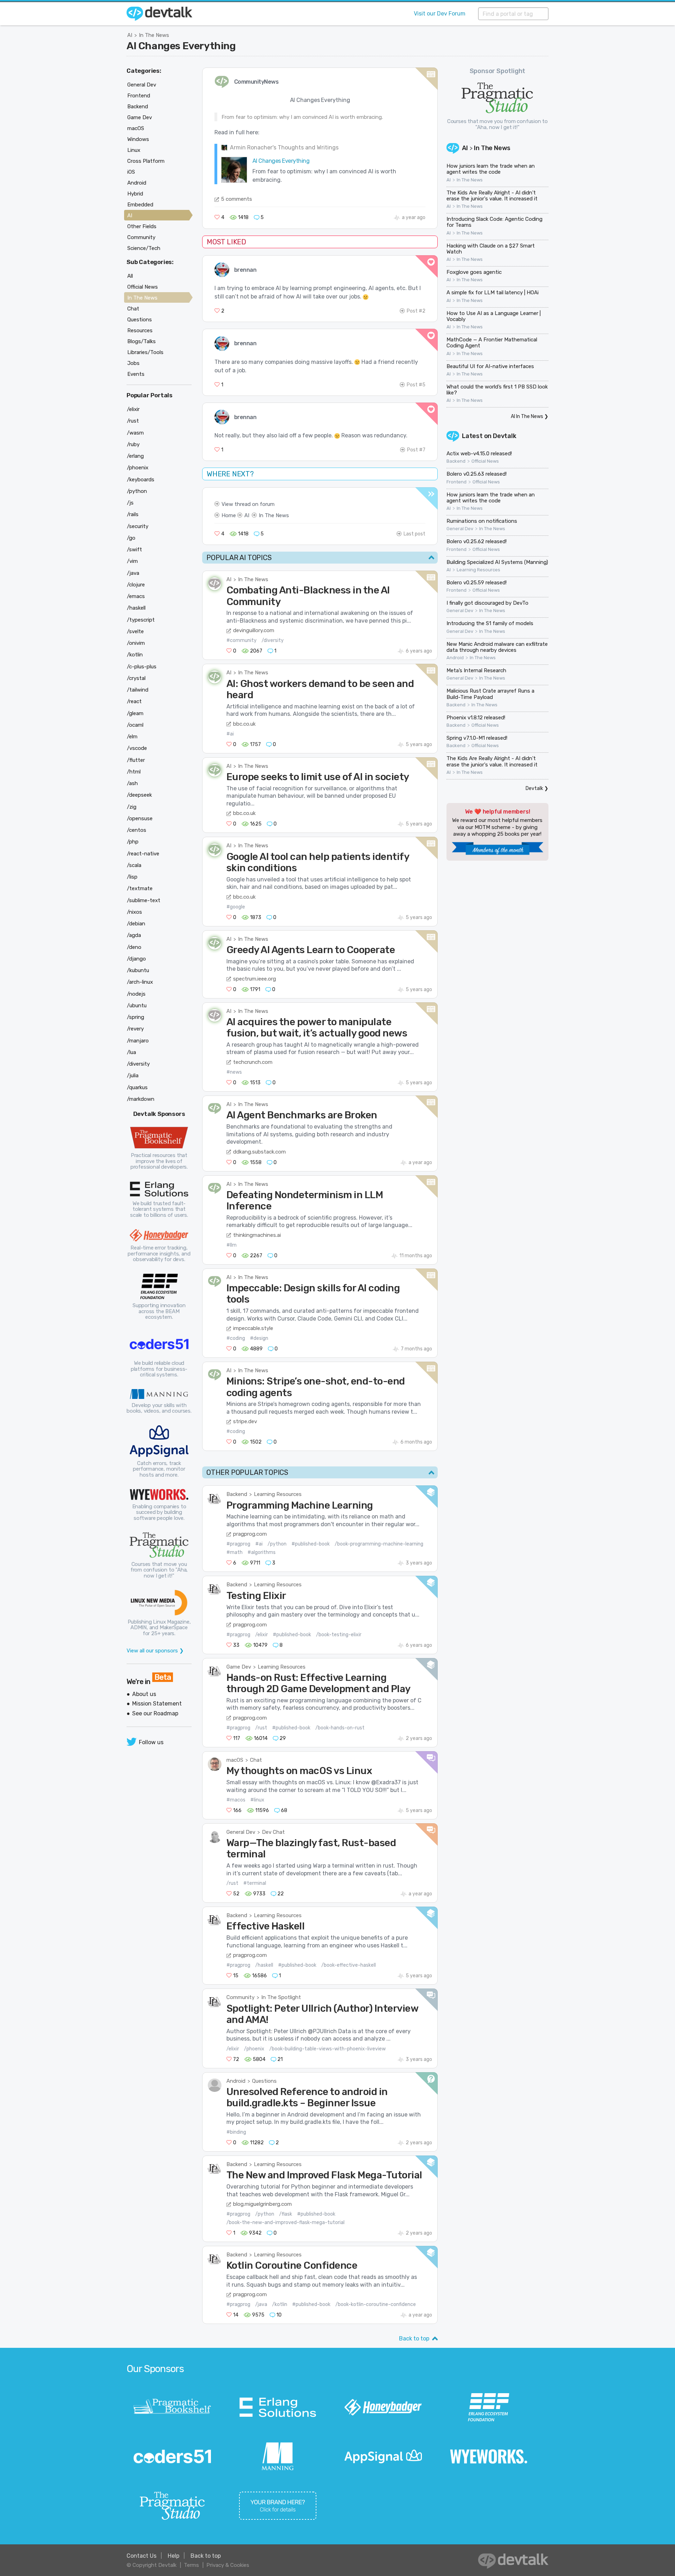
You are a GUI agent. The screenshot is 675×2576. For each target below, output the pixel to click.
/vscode (137, 748)
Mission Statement (157, 1704)
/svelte (135, 631)
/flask (286, 2214)
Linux (134, 150)
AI (130, 35)
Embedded (140, 205)
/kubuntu (138, 970)
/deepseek (139, 795)
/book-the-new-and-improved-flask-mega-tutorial (285, 2222)
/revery (135, 1029)
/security (138, 526)
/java (261, 2304)
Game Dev (239, 1667)
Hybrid (135, 194)
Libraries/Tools (145, 352)
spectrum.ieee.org (255, 979)
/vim (132, 561)
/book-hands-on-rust (340, 1728)
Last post (414, 534)
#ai (230, 734)
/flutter (136, 760)
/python (277, 1544)
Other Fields (142, 226)
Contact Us (142, 2556)
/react (134, 701)
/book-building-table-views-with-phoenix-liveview (327, 2049)
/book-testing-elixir (339, 1635)
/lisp (132, 877)
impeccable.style (253, 1328)
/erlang (135, 456)
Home (229, 515)
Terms (191, 2565)
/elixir (262, 1635)
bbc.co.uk (244, 724)
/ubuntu (137, 1006)
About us (144, 1694)
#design (259, 1338)
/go (131, 538)
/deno (134, 947)
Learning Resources (278, 1494)
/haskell (264, 1965)
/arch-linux (140, 982)
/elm (132, 737)
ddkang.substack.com (259, 1152)
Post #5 (416, 385)
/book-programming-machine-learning (379, 1544)
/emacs (136, 596)
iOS (131, 172)
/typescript (141, 620)
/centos (137, 830)
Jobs (133, 363)
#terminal (255, 1883)
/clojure (136, 585)
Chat (256, 1760)
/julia (133, 1075)
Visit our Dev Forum (440, 14)
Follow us (151, 1742)
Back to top (414, 2339)
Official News (485, 461)
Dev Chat (273, 1832)
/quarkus (137, 1087)
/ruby (133, 444)
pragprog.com (250, 1534)
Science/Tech (144, 248)
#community (242, 640)
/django (136, 959)
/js (130, 503)
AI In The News (527, 416)
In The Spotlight (281, 1997)
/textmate (140, 888)
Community (240, 1997)
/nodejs (136, 994)
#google (236, 907)
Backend (237, 1494)
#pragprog (238, 1544)
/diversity (273, 640)
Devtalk (505, 436)
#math (234, 1552)
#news (234, 1072)
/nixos (134, 912)
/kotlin (280, 2304)
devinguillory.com (254, 630)
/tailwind (138, 690)
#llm (232, 1245)
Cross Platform (146, 161)
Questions (264, 2081)
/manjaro (138, 1041)
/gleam (135, 713)
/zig (132, 807)
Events (136, 374)
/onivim (136, 643)
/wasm (135, 433)
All (130, 276)
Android (236, 2081)
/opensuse (140, 818)
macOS (235, 1760)
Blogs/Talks (142, 341)
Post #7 (416, 450)
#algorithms (262, 1552)
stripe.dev (245, 1421)
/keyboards (141, 480)
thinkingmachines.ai (257, 1235)
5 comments (237, 199)
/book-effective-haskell (349, 1965)
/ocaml (135, 725)
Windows (138, 139)
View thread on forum (248, 504)
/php (133, 842)
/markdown (141, 1099)
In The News (154, 35)
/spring (136, 1017)
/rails (133, 514)
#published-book (311, 1544)
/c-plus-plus (142, 667)
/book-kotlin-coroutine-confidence (376, 2304)
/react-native (143, 854)
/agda (134, 935)
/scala (134, 865)
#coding (236, 1338)
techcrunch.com (253, 1062)
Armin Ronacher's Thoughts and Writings (284, 147)
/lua (131, 1052)
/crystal (136, 678)
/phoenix (254, 2049)
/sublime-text (144, 900)
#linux (257, 1800)
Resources (140, 330)
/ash (132, 783)
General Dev (241, 1832)
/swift (134, 550)
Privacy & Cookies (228, 2565)
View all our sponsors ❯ (155, 1651)
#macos (236, 1800)
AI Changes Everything (181, 46)
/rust (261, 1728)
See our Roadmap (155, 1713)
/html (134, 772)
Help (173, 2556)
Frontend (457, 482)
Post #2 (416, 311)
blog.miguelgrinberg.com (262, 2204)
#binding (236, 2132)
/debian (136, 924)
